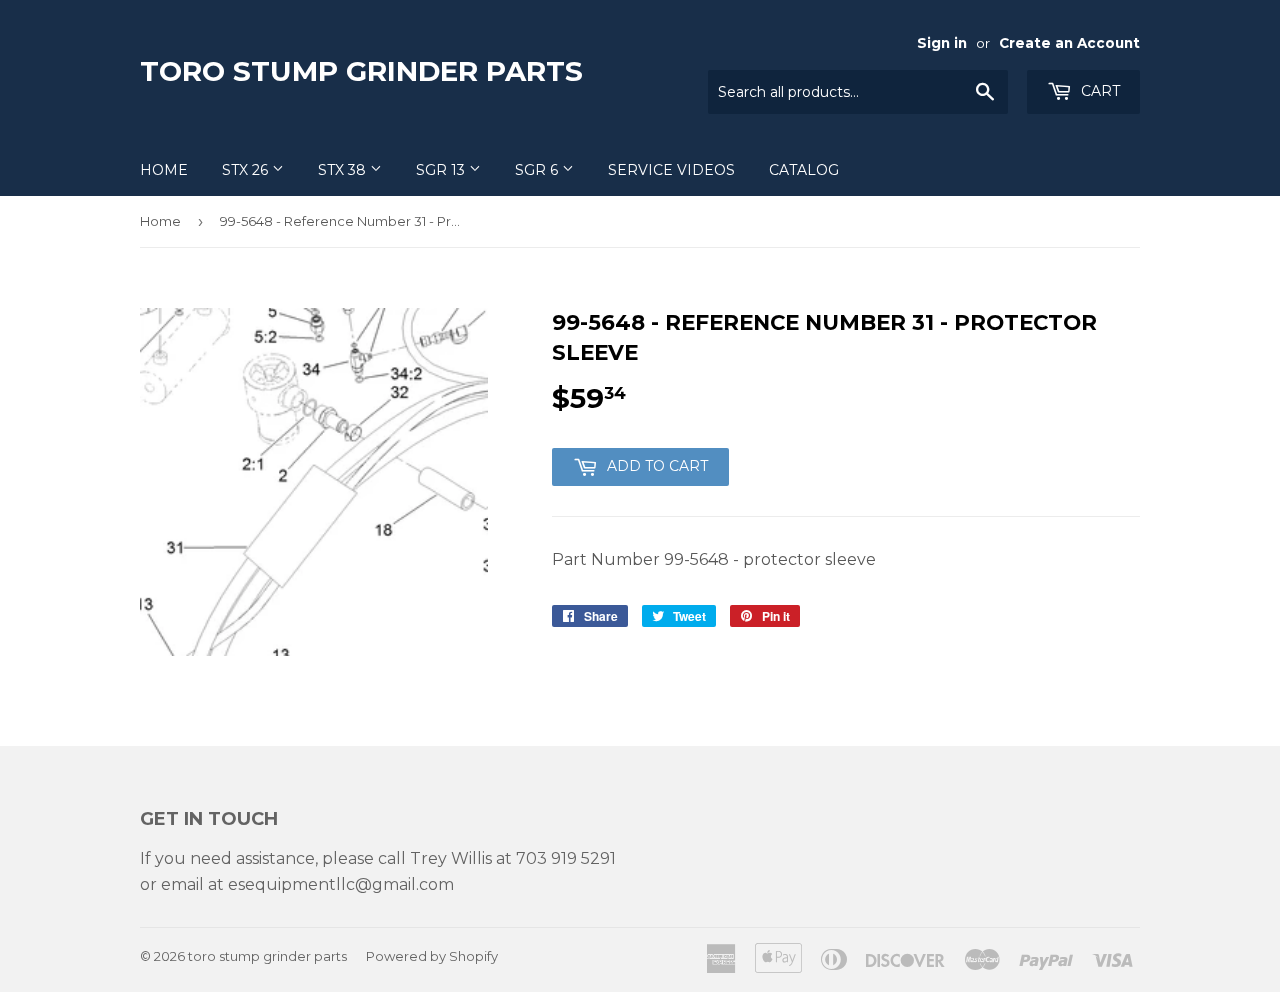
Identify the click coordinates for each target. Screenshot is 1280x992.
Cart (1098, 91)
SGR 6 (538, 170)
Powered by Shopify (432, 956)
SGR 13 (442, 170)
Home (164, 170)
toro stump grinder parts (361, 71)
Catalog (804, 170)
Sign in (942, 43)
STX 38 (344, 170)
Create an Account (1069, 43)
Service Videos (671, 170)
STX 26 (247, 170)
